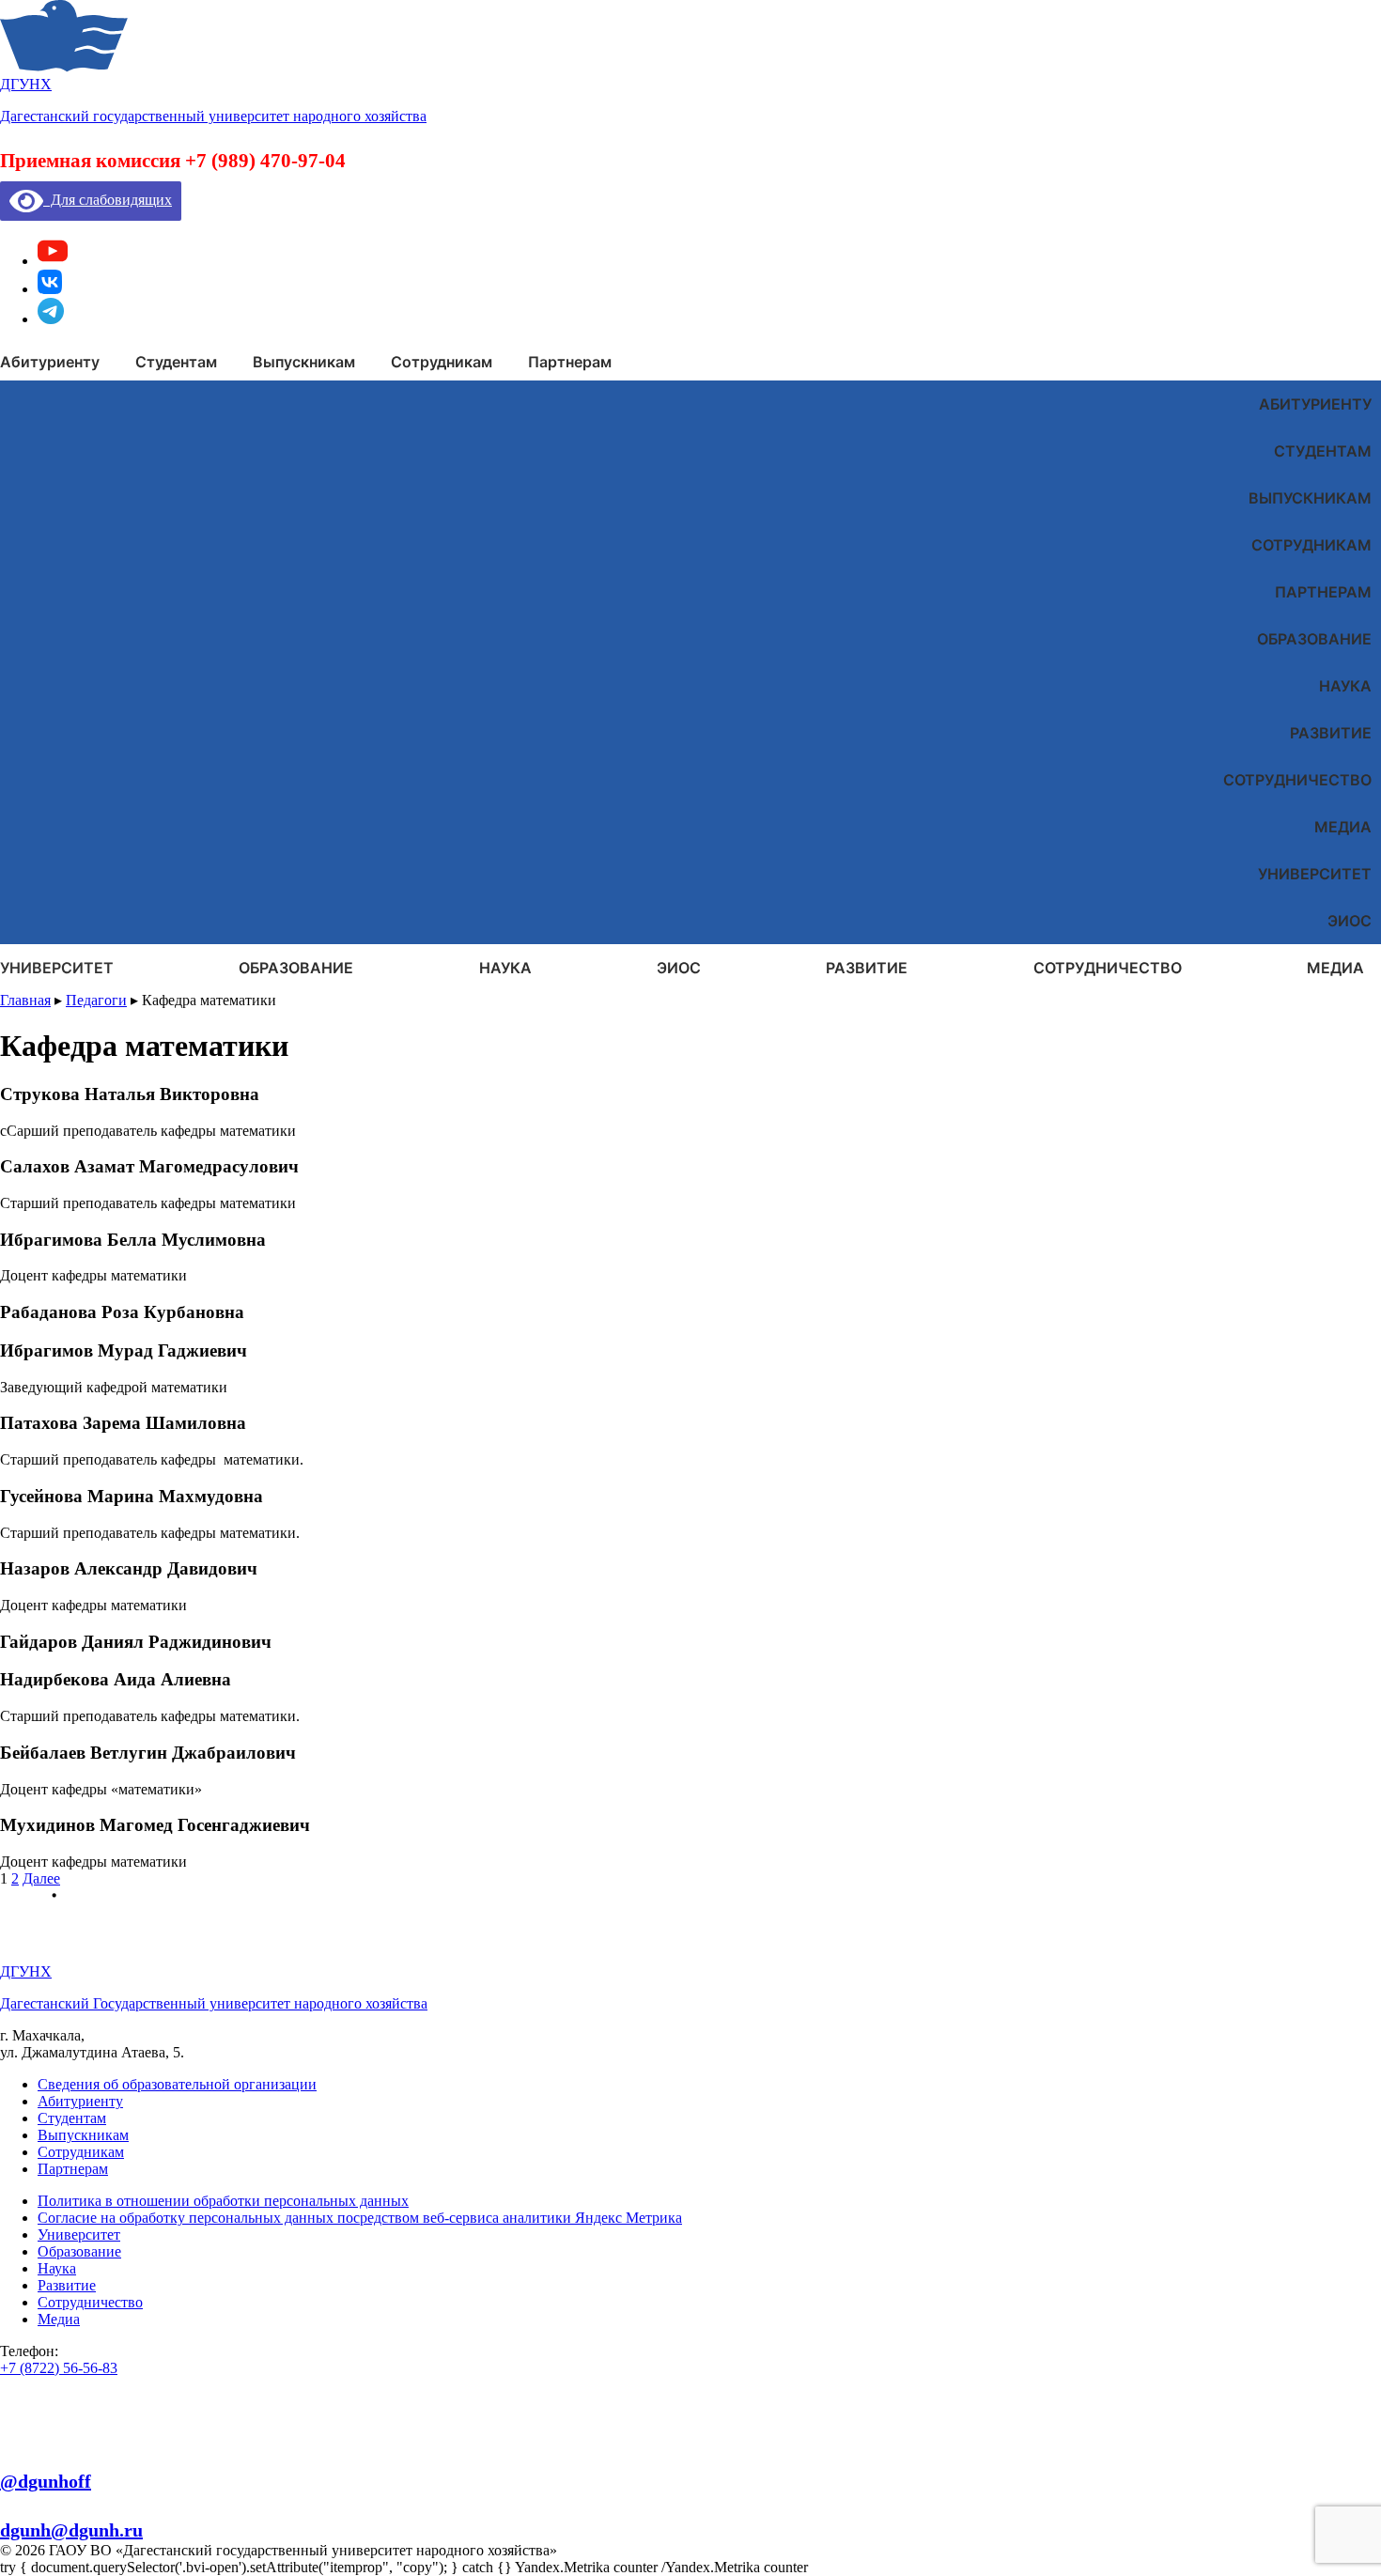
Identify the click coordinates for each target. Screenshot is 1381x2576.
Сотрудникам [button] (442, 362)
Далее (41, 1878)
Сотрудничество (1297, 780)
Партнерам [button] (570, 362)
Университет (1315, 874)
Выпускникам (1310, 498)
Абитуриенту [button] (50, 362)
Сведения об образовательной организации (177, 2084)
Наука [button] (505, 968)
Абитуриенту (1315, 404)
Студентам (1323, 451)
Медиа (1343, 827)
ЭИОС (1350, 921)
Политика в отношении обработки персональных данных (223, 2201)
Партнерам (1323, 592)
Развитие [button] (867, 968)
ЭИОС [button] (679, 968)
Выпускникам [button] (304, 362)
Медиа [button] (1335, 968)
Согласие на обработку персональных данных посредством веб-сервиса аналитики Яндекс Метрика (360, 2218)
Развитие (1331, 733)
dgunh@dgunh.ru (71, 2530)
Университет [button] (57, 968)
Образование (1314, 639)
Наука (1345, 686)
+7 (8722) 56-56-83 (59, 2368)
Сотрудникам (1311, 545)
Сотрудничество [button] (1108, 968)
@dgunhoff (46, 2481)
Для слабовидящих (108, 200)
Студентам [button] (176, 362)
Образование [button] (296, 968)
